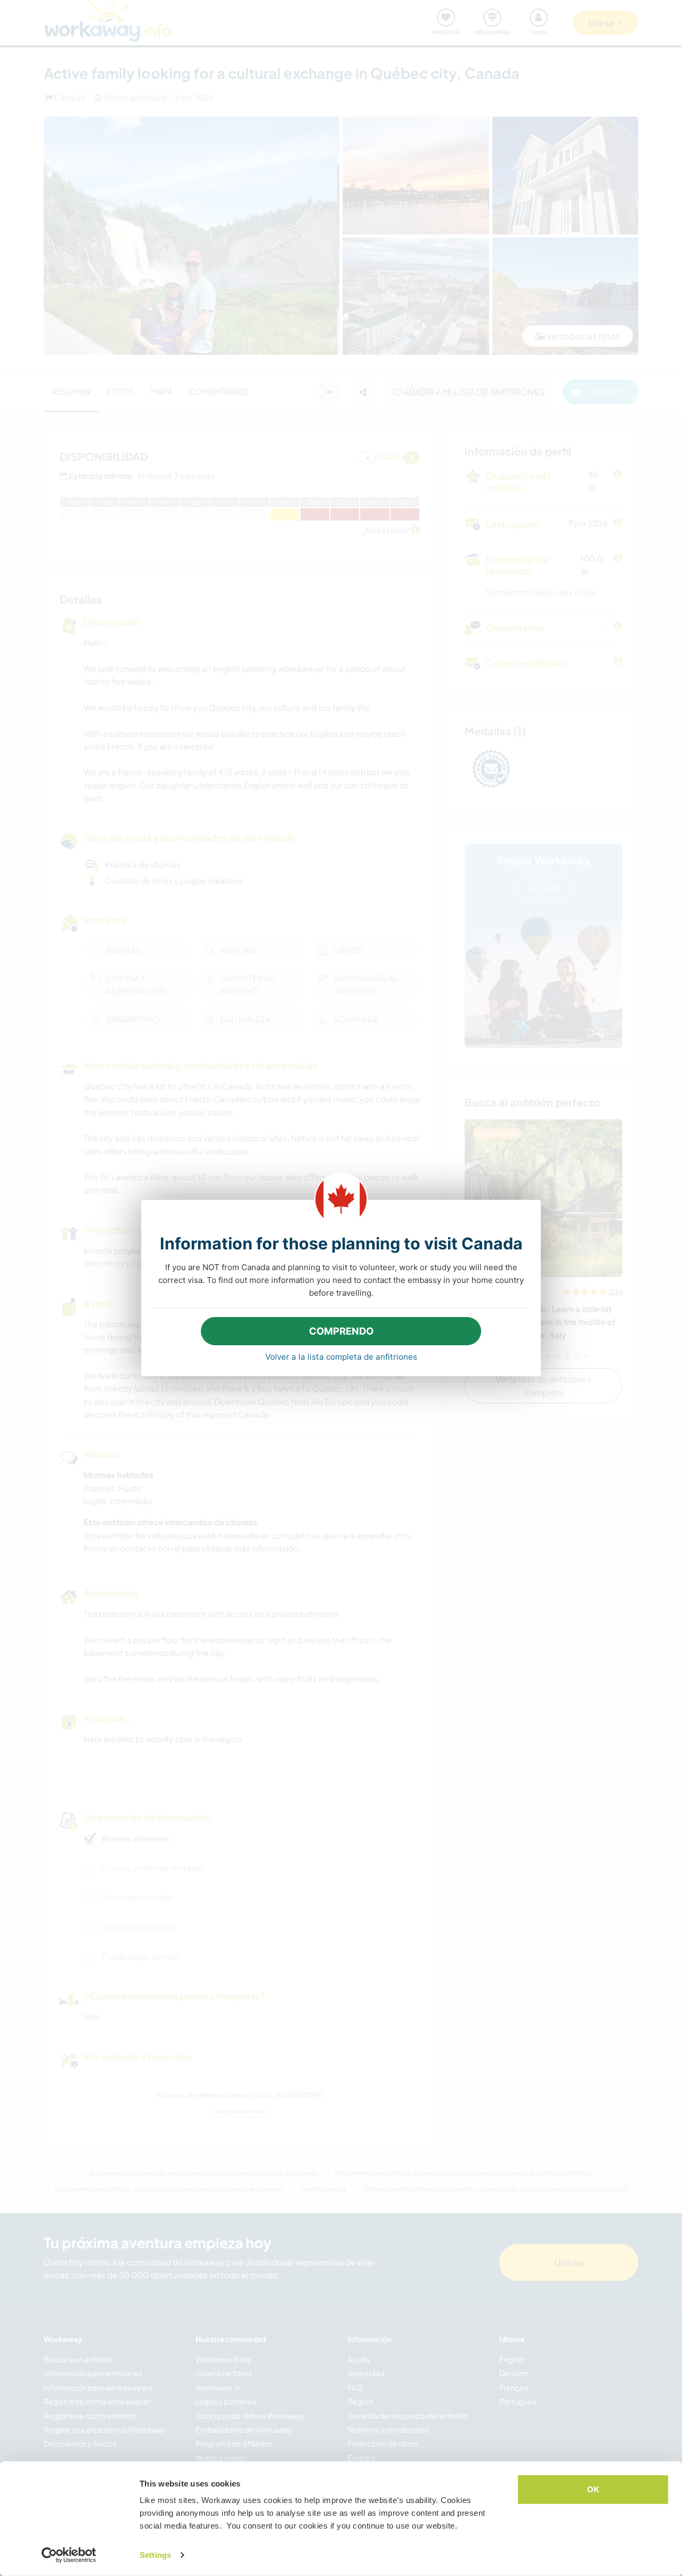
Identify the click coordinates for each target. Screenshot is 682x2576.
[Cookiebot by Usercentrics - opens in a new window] (69, 2555)
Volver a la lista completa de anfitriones (341, 1357)
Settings (155, 2555)
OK (593, 2489)
